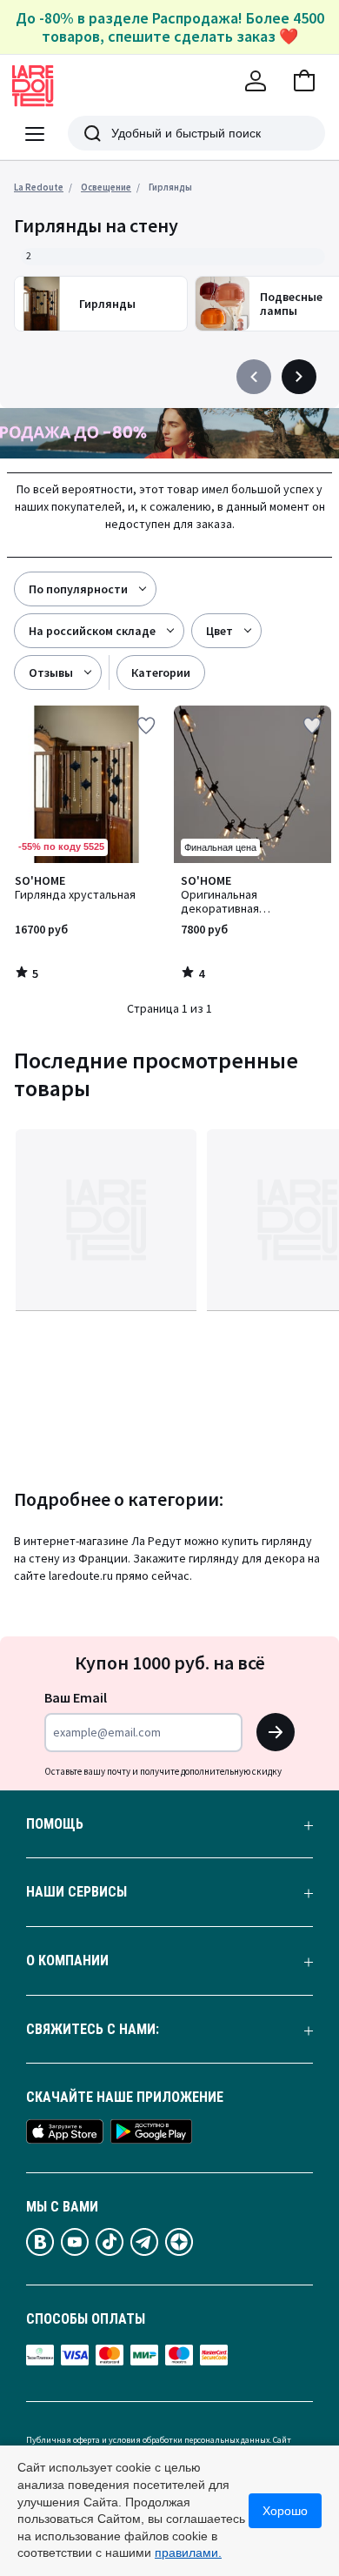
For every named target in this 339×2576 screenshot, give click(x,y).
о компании (67, 1961)
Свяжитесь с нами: (93, 2030)
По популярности (78, 589)
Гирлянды (170, 187)
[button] (304, 81)
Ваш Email (76, 1697)
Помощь (55, 1824)
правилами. (188, 2553)
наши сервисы (76, 1892)
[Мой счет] (256, 81)
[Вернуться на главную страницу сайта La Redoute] (33, 86)
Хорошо (285, 2511)
